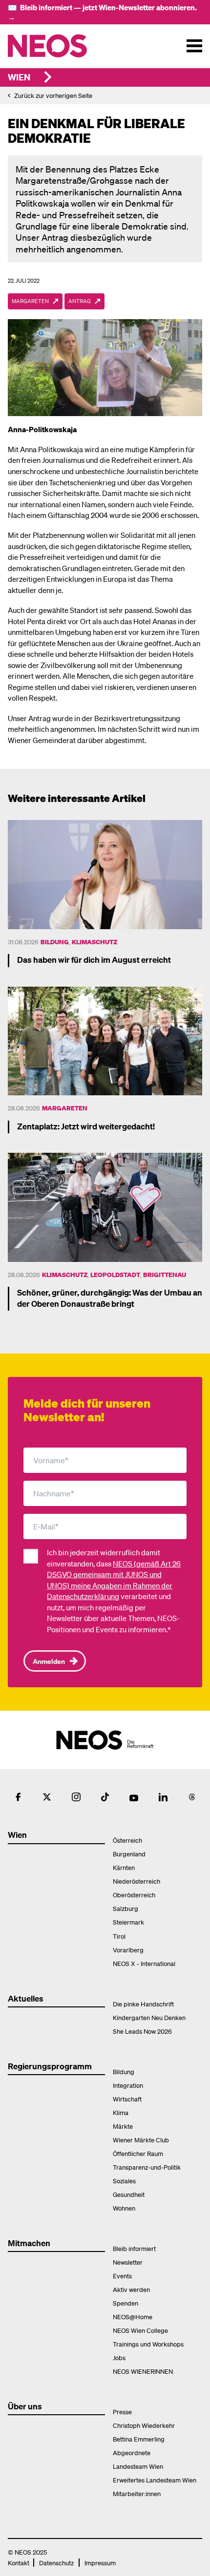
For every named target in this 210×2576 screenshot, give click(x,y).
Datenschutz (56, 2563)
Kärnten (124, 1867)
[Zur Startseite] (68, 46)
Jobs (119, 2357)
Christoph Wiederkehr (144, 2425)
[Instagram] (76, 1797)
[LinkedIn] (163, 1797)
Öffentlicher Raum (138, 2153)
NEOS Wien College (140, 2330)
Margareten (65, 1108)
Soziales (124, 2181)
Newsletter (128, 2262)
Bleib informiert (134, 2248)
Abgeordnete (132, 2452)
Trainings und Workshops (148, 2344)
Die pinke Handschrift (143, 2004)
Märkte (123, 2126)
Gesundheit (129, 2194)
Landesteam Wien (138, 2466)
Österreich (127, 1840)
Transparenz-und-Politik (147, 2167)
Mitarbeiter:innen (137, 2493)
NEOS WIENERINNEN (143, 2371)
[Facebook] (18, 1797)
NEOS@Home (133, 2317)
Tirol (119, 1936)
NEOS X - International (144, 1963)
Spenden (126, 2303)
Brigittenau (165, 1274)
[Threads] (192, 1797)
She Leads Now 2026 (142, 2031)
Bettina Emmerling (139, 2439)
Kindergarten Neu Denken (149, 2017)
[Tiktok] (105, 1797)
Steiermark (128, 1922)
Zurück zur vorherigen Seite (53, 95)
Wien (19, 77)
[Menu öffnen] (194, 46)
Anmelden (49, 1661)
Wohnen (124, 2208)
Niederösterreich (136, 1881)
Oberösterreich (134, 1895)
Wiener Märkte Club (141, 2140)
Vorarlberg (128, 1950)
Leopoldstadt (115, 1274)
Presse (122, 2412)
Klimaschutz (94, 942)
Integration (128, 2085)
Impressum (100, 2563)
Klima (121, 2112)
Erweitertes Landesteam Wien (155, 2480)
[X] (47, 1797)
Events (122, 2276)
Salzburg (126, 1908)
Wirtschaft (127, 2099)
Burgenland (129, 1854)
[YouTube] (134, 1797)
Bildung (55, 942)
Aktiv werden (131, 2289)
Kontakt (19, 2563)
